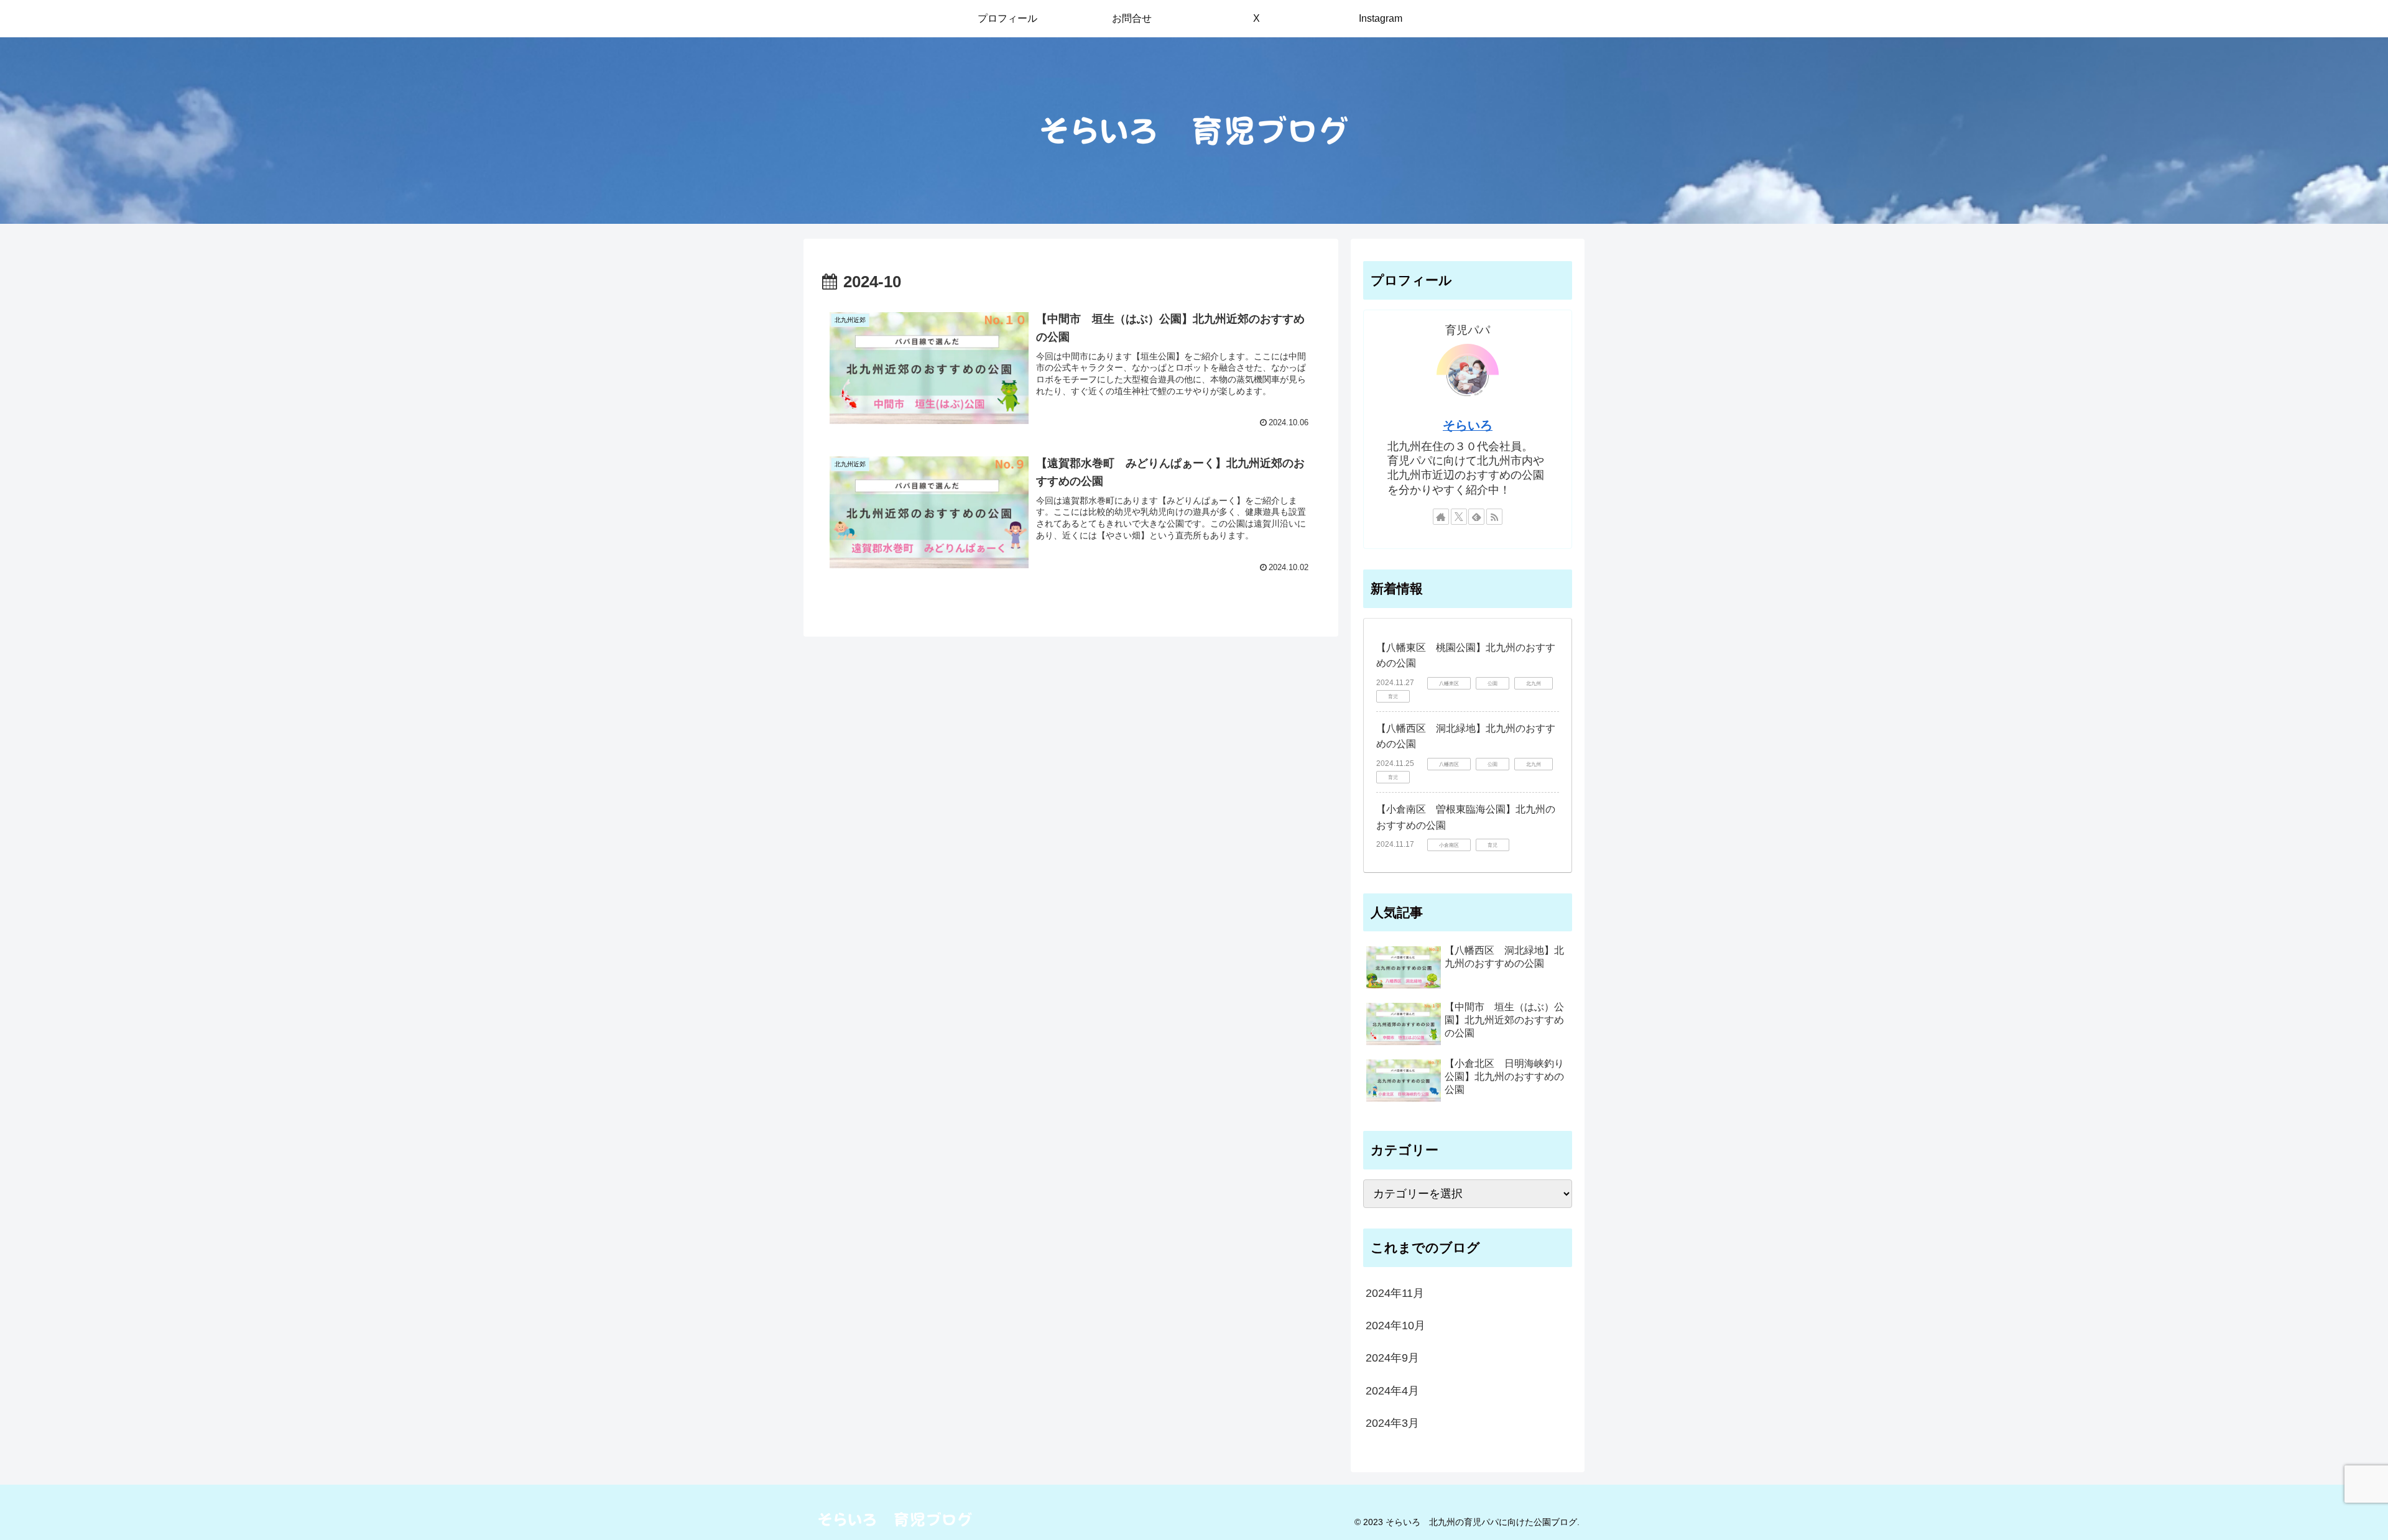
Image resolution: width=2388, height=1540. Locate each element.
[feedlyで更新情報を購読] (1476, 517)
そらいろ (1468, 425)
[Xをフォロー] (1459, 517)
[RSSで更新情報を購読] (1494, 517)
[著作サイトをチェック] (1441, 517)
